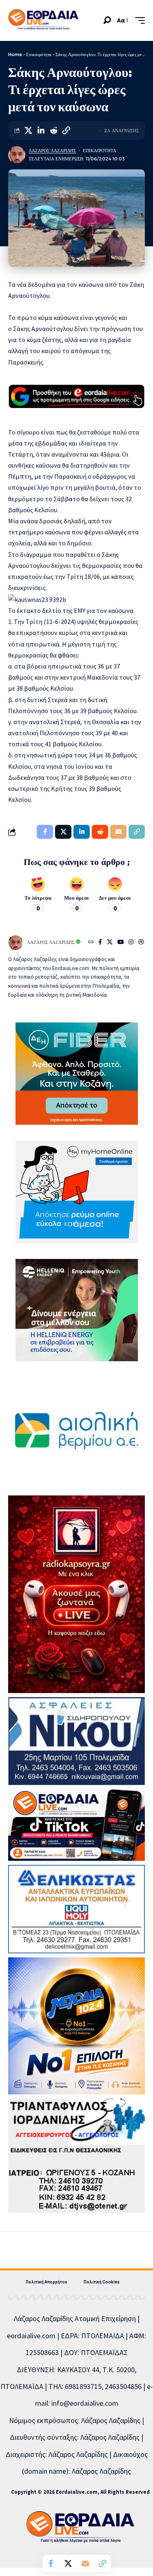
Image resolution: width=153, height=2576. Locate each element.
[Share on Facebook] (51, 2563)
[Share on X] (28, 131)
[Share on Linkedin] (41, 131)
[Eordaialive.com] (43, 20)
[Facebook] (100, 943)
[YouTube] (121, 943)
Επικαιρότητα (39, 54)
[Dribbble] (141, 943)
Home (15, 54)
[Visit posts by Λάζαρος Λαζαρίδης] (17, 155)
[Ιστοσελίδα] (91, 943)
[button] (107, 20)
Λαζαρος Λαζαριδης (52, 151)
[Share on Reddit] (53, 131)
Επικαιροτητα (100, 151)
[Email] (85, 2563)
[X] (110, 943)
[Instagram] (131, 943)
